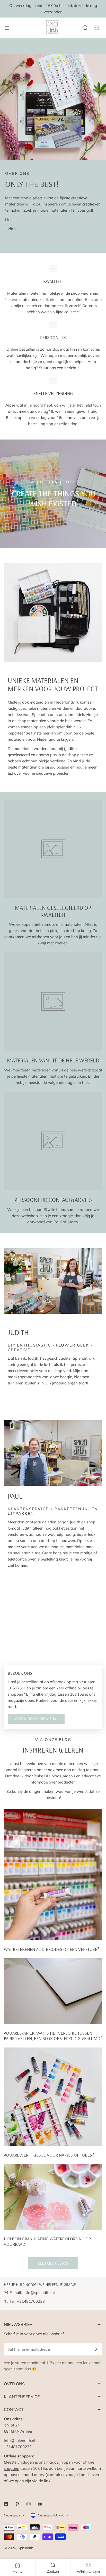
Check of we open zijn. (36, 1719)
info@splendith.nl (39, 2293)
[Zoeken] (85, 28)
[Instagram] (29, 2504)
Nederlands (12, 2515)
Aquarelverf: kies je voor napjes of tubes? (49, 2155)
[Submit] (95, 2349)
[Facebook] (6, 2504)
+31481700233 (31, 2301)
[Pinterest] (17, 2504)
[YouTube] (40, 2504)
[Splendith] (53, 28)
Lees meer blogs (53, 2263)
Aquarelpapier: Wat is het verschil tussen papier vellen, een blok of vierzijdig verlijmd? (53, 2036)
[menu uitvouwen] (7, 28)
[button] (96, 28)
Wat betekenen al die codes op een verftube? (51, 1949)
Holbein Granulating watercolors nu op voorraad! (47, 2241)
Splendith (25, 2548)
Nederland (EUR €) (51, 2515)
